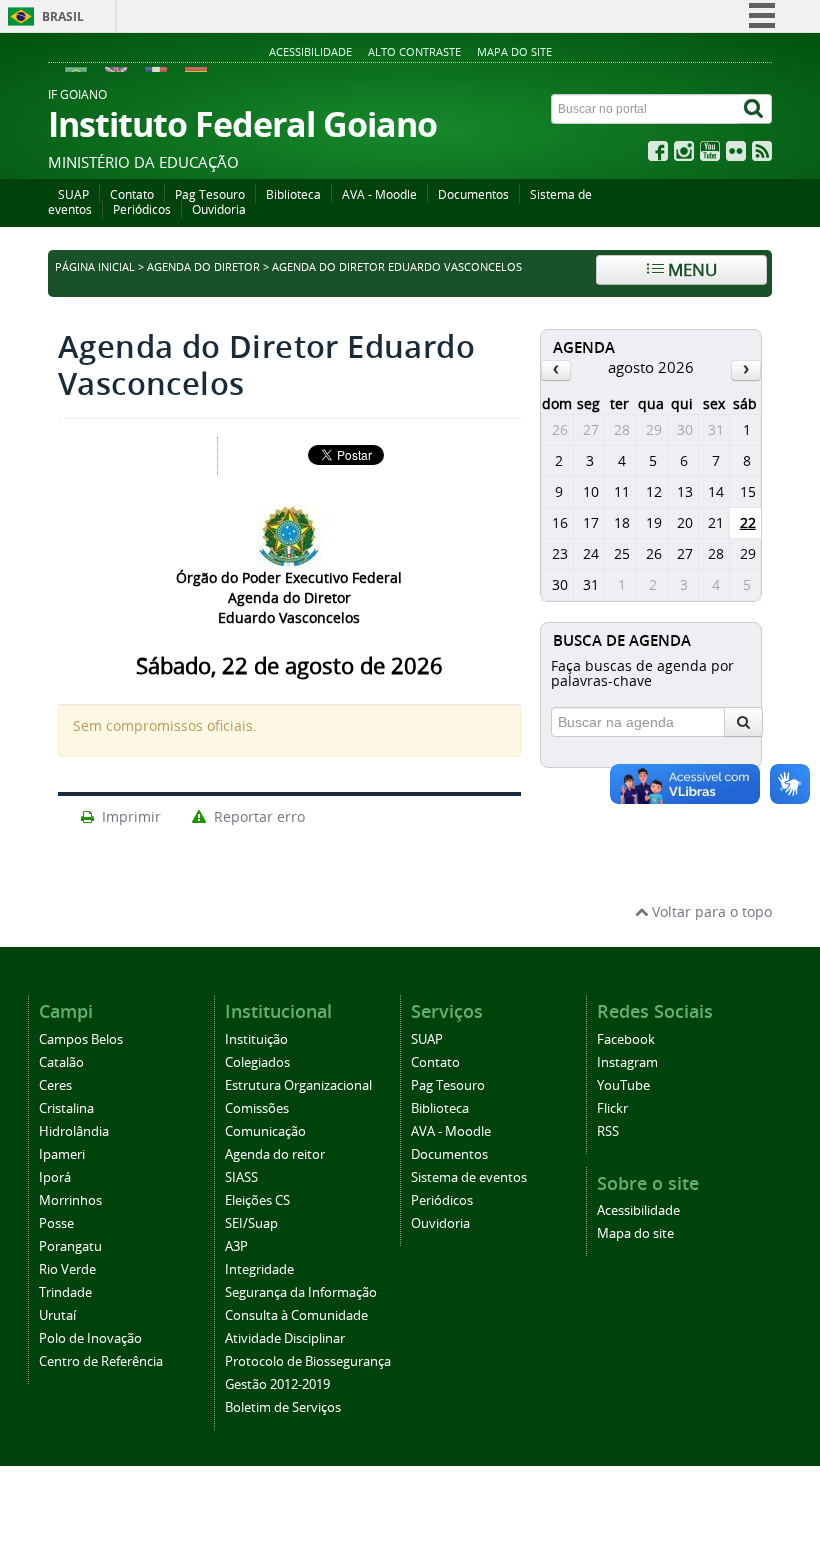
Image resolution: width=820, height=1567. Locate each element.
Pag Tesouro (210, 194)
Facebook (626, 1039)
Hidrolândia (74, 1131)
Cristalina (66, 1108)
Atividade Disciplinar (285, 1338)
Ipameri (62, 1154)
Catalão (61, 1062)
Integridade (259, 1269)
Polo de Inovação (90, 1338)
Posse (56, 1223)
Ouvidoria (219, 209)
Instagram (627, 1062)
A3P (236, 1246)
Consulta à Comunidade (296, 1315)
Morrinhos (70, 1200)
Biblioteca (293, 194)
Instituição (256, 1039)
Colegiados (257, 1062)
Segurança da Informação (301, 1292)
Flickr (612, 1108)
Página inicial (95, 267)
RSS (608, 1131)
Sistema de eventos (469, 1177)
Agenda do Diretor (205, 267)
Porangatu (70, 1246)
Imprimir (129, 816)
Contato (132, 194)
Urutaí (57, 1315)
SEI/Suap (251, 1223)
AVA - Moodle (379, 194)
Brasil (63, 16)
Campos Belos (81, 1039)
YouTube (623, 1085)
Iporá (55, 1177)
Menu (690, 269)
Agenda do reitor (275, 1154)
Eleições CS (257, 1200)
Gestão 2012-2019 (277, 1384)
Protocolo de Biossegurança (308, 1361)
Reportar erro (257, 816)
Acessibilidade (310, 51)
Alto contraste (414, 51)
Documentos (473, 194)
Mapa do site (514, 51)
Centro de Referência (101, 1361)
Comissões (257, 1108)
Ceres (55, 1085)
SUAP (73, 194)
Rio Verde (67, 1269)
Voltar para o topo (710, 911)
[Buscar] (755, 109)
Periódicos (142, 209)
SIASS (241, 1177)
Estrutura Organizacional (298, 1085)
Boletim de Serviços (283, 1407)
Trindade (65, 1292)
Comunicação (265, 1131)
